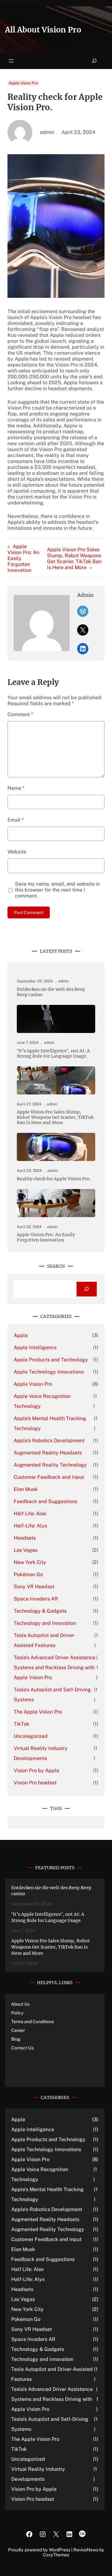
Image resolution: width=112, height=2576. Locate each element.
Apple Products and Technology (51, 1360)
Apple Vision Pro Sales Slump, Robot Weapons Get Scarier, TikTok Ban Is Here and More (74, 558)
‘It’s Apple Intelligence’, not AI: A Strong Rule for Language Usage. (53, 1054)
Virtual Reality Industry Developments (41, 1753)
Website (17, 852)
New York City (30, 1562)
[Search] (87, 1289)
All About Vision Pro (43, 30)
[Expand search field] (94, 61)
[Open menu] (11, 61)
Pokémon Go (28, 1574)
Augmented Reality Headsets (48, 1453)
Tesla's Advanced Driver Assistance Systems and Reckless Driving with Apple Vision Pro (54, 1667)
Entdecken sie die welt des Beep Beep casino (51, 992)
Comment (20, 714)
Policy (17, 2013)
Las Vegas (26, 1550)
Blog (16, 2039)
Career (18, 2030)
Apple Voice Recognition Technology (42, 1401)
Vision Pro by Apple (36, 1770)
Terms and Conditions (33, 2022)
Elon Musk (26, 1489)
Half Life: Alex (30, 1514)
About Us (20, 2004)
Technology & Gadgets (40, 1611)
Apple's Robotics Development (49, 1440)
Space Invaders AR (36, 1599)
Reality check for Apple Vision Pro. (54, 1179)
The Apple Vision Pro (38, 1712)
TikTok (21, 1724)
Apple (21, 1335)
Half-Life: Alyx (30, 1526)
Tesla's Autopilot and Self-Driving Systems (52, 1695)
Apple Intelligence (35, 1347)
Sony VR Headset (34, 1587)
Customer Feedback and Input (49, 1477)
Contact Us (22, 2048)
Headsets (25, 1538)
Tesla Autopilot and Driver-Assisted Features (44, 1640)
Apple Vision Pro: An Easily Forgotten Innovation (46, 1237)
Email (16, 820)
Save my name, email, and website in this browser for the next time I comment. (57, 890)
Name (16, 788)
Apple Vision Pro (23, 83)
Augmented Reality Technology (50, 1465)
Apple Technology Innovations (49, 1372)
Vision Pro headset (35, 1783)
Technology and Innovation (45, 1623)
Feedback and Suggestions (45, 1501)
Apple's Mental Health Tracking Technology (50, 1423)
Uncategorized (31, 1736)
